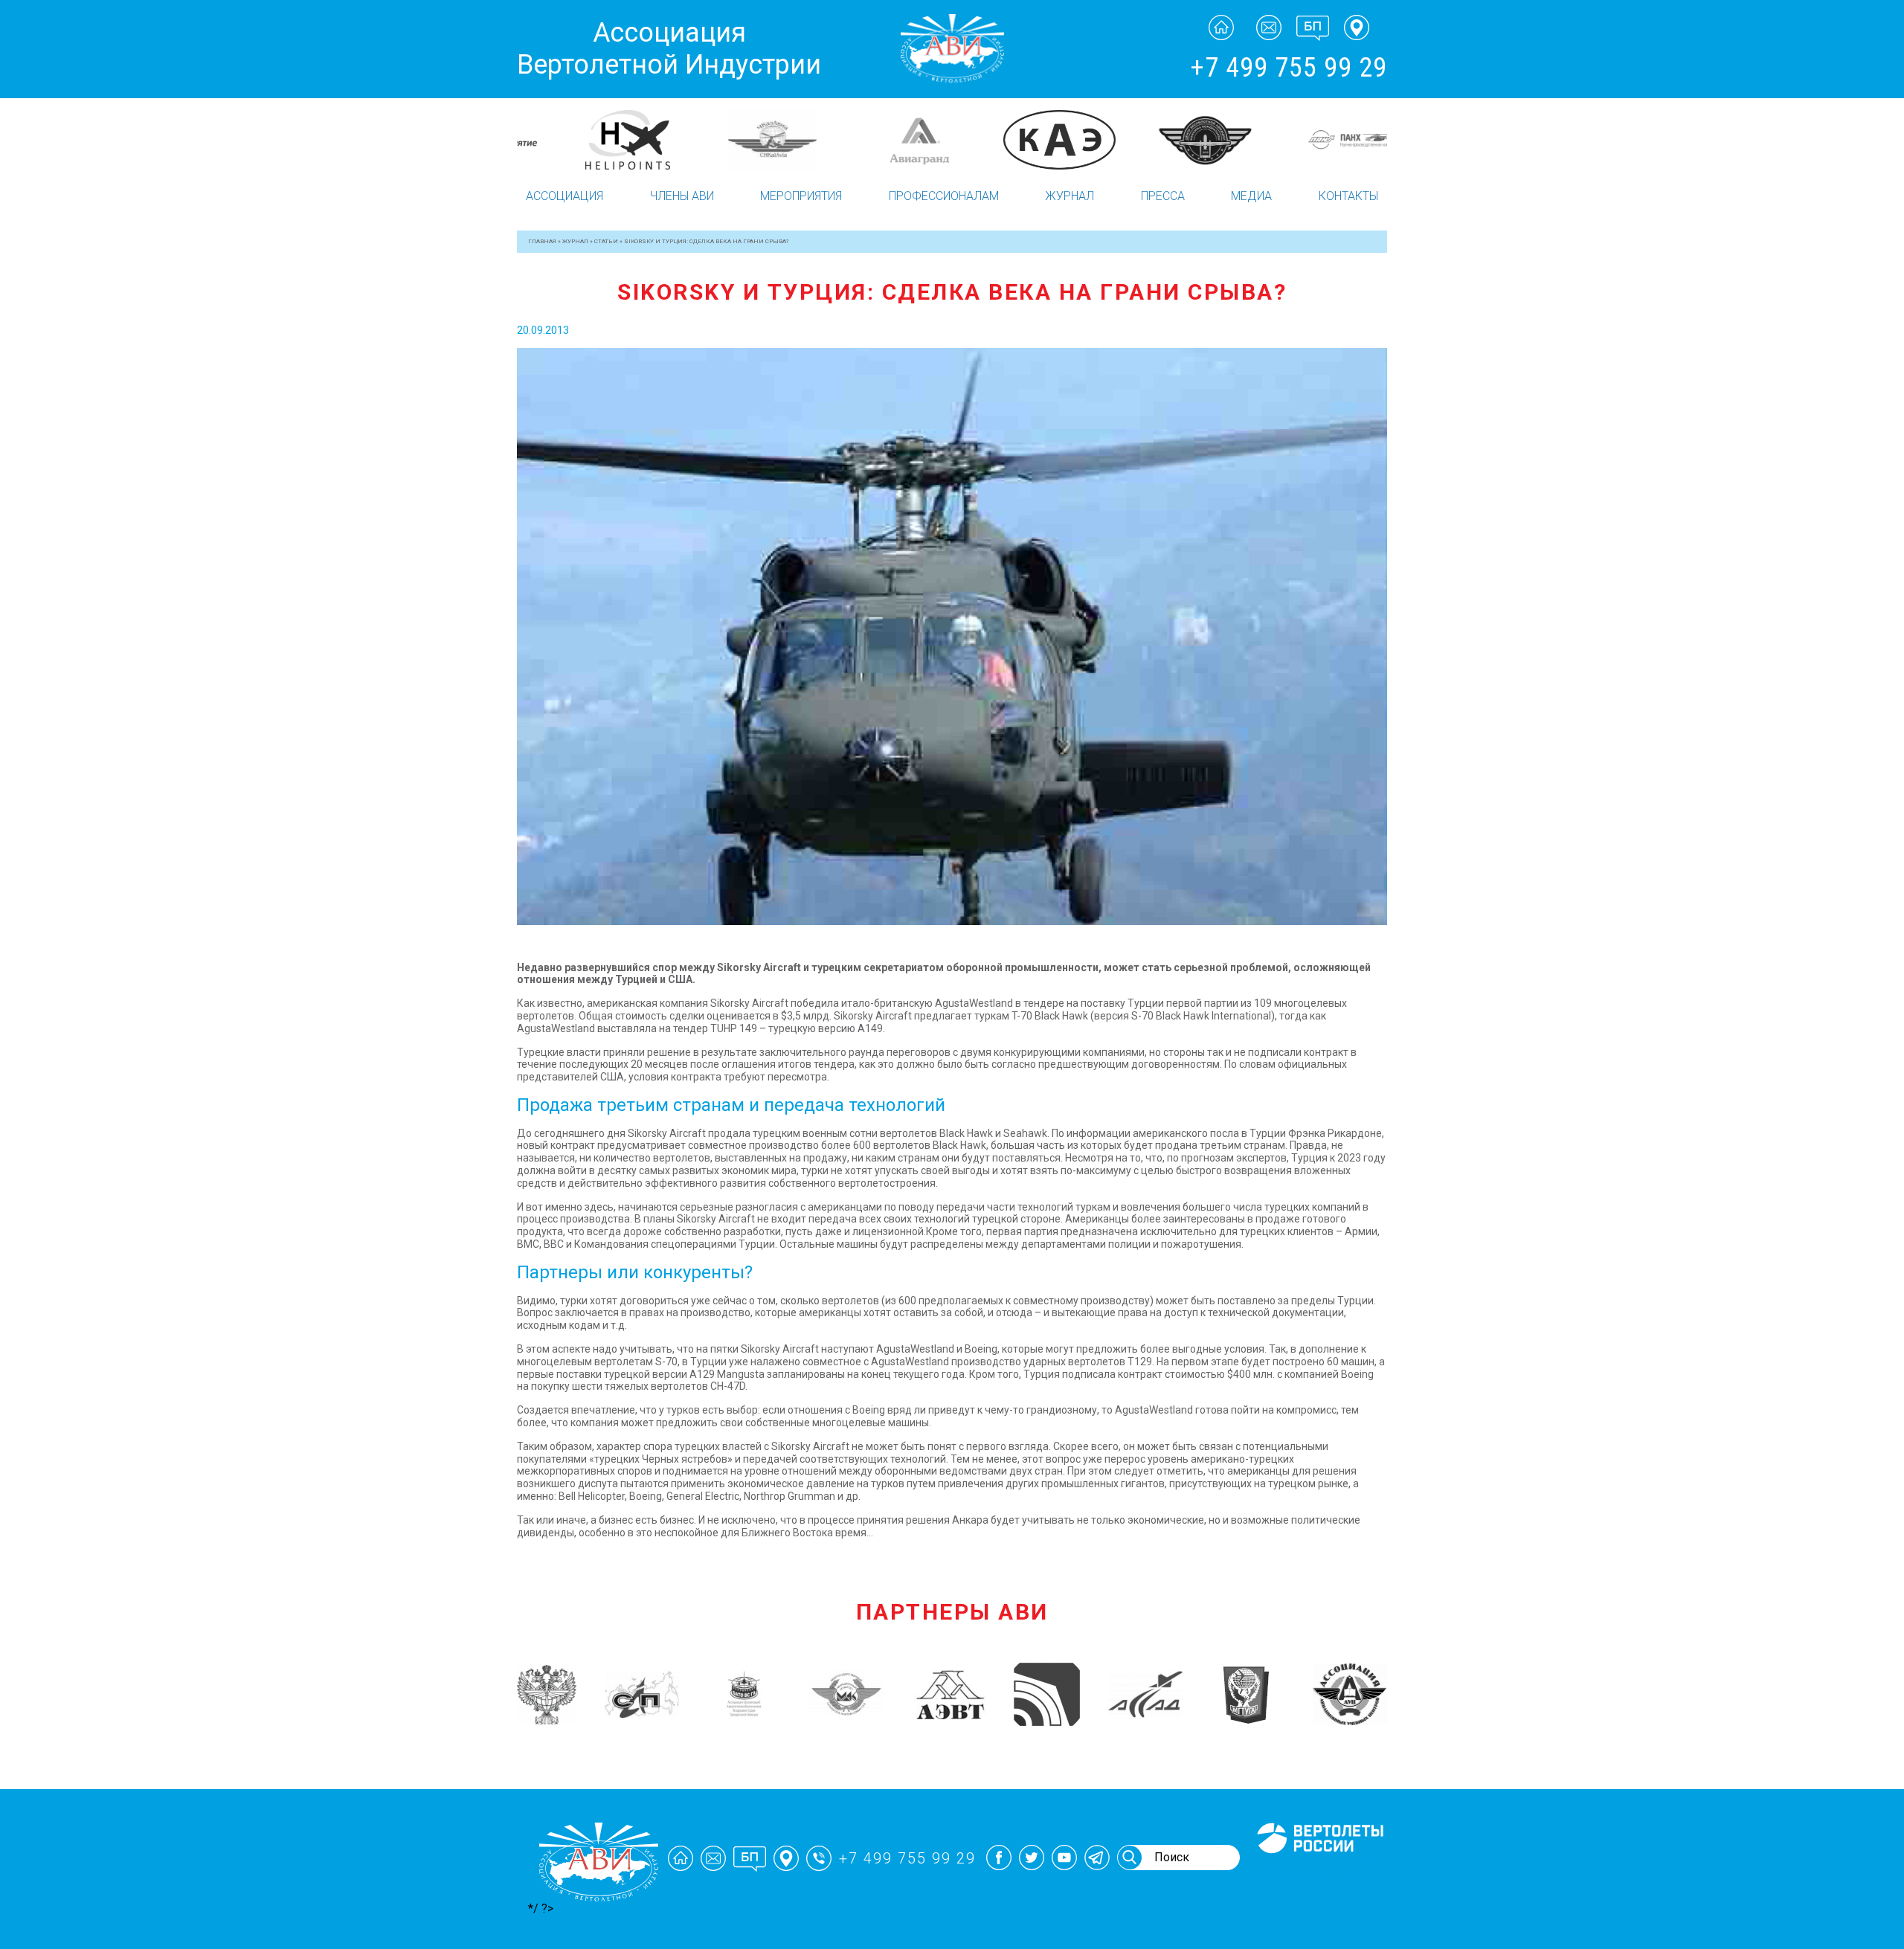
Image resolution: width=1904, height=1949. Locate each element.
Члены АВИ (682, 196)
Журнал (1070, 196)
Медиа (1251, 196)
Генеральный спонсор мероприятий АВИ (1319, 1871)
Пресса (1163, 196)
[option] (589, 140)
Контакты (1348, 196)
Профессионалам (944, 196)
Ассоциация (565, 196)
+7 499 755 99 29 (1289, 68)
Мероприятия (801, 196)
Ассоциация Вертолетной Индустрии (669, 49)
